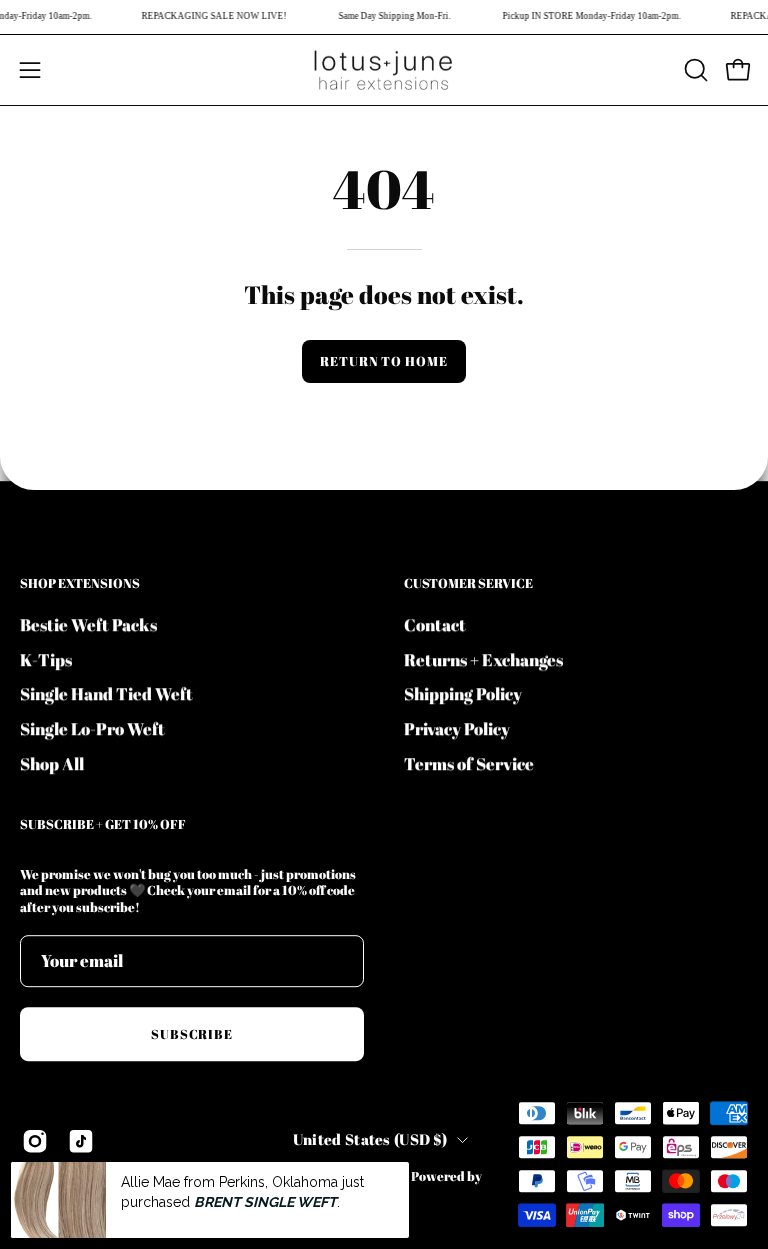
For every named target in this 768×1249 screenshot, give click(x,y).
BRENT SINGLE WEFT (265, 1202)
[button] (694, 70)
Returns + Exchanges (483, 658)
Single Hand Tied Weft (106, 693)
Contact (435, 624)
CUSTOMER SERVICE (468, 583)
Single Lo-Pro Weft (92, 728)
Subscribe (192, 1034)
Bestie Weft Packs (88, 624)
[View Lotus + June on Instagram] (35, 1142)
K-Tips (46, 658)
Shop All (52, 762)
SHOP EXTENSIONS (80, 583)
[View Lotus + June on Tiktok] (81, 1142)
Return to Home (384, 361)
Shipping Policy (463, 693)
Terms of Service (469, 762)
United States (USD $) (370, 1139)
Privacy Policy (457, 728)
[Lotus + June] (384, 70)
